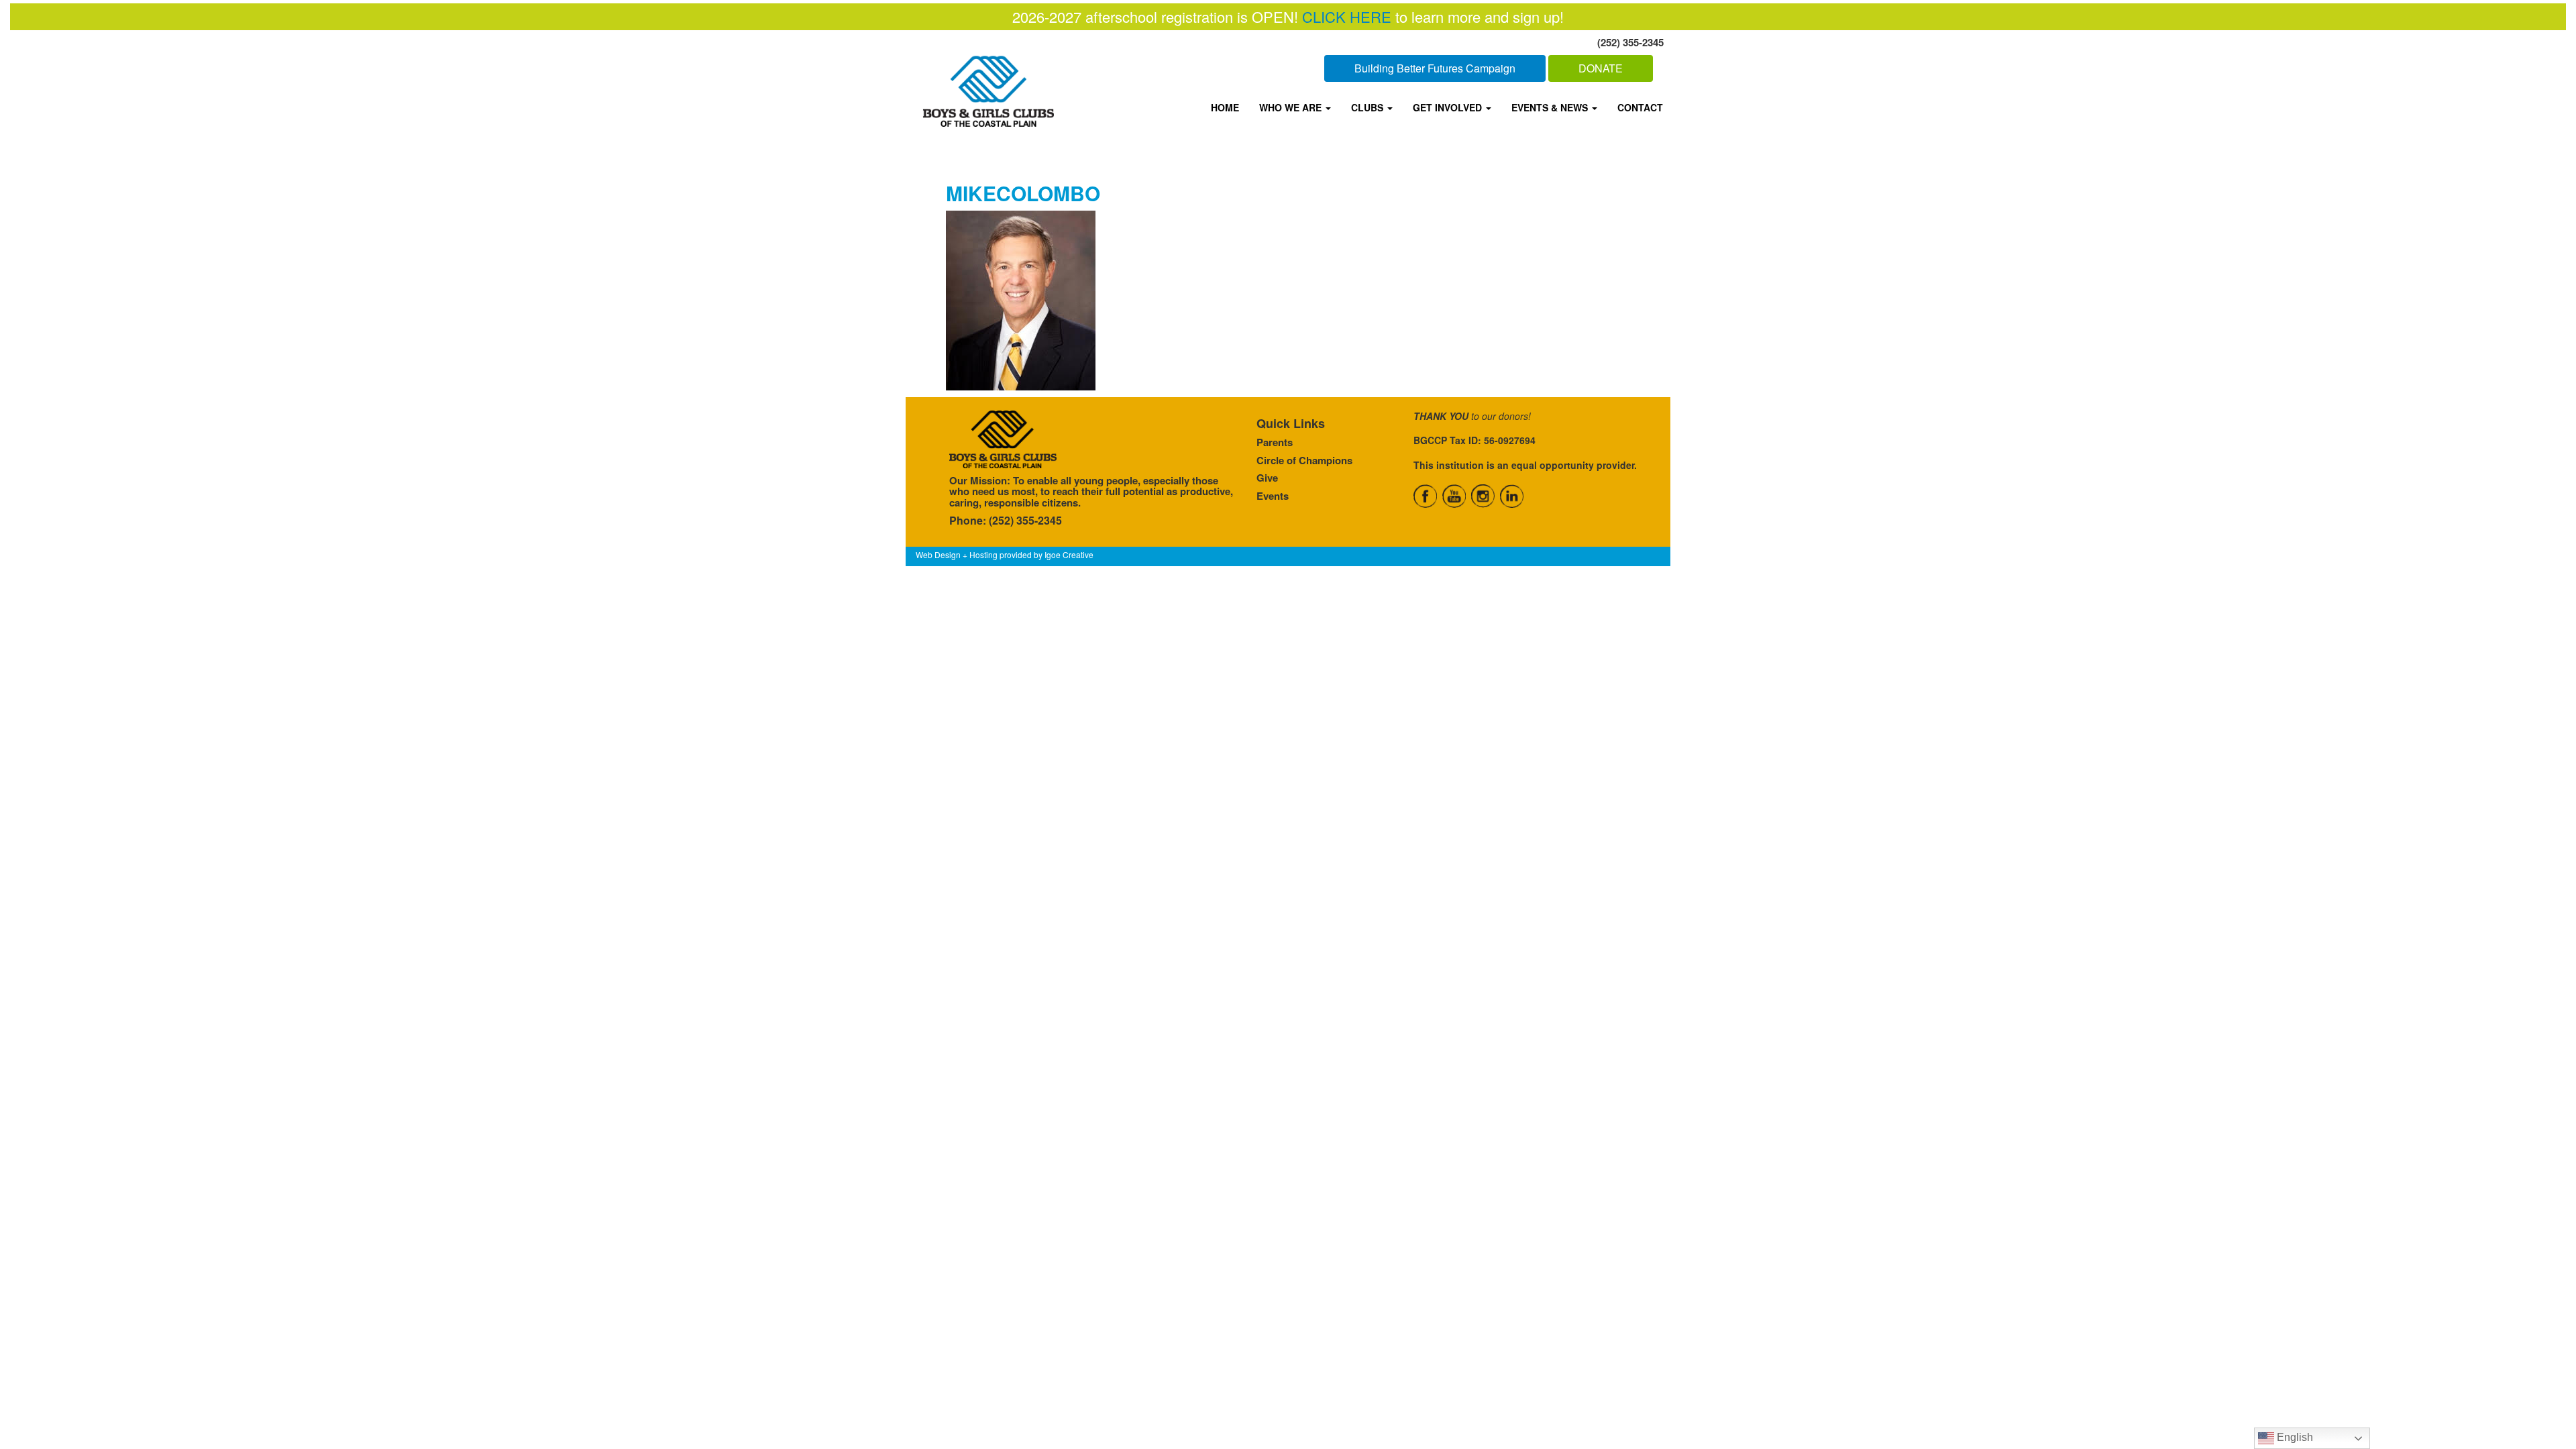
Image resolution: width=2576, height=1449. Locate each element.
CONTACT (1640, 107)
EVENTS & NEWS (1551, 107)
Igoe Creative (1069, 554)
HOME (1225, 107)
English (2294, 1437)
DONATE (1601, 68)
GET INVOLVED (1449, 107)
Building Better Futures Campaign (1435, 68)
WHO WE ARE (1292, 107)
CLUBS (1368, 107)
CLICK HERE (1347, 16)
